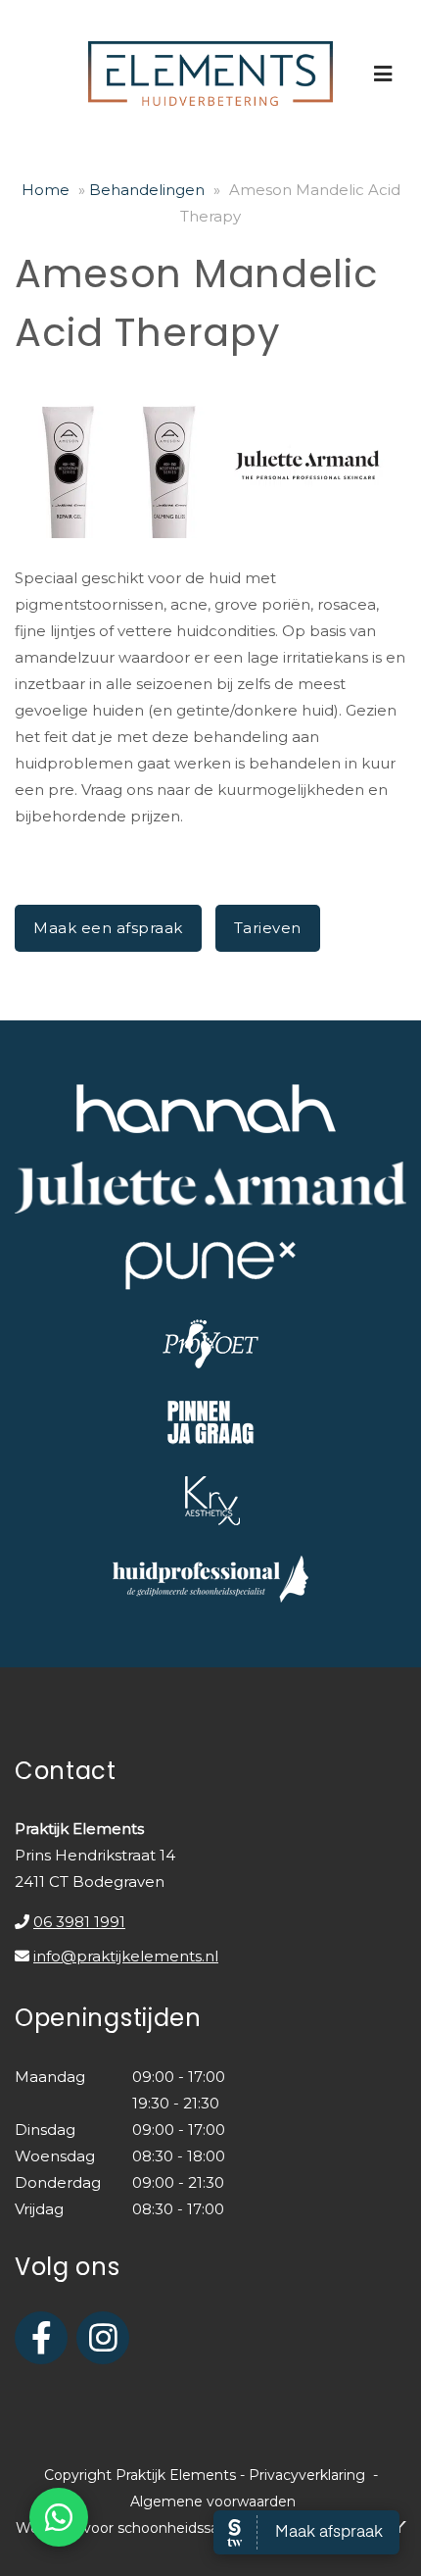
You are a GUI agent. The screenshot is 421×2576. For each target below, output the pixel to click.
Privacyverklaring (307, 2475)
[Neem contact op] (59, 2517)
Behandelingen (147, 190)
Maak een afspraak (108, 928)
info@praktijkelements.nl (126, 1956)
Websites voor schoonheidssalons (133, 2528)
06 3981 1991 (79, 1922)
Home (46, 190)
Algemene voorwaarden (213, 2502)
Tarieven (268, 928)
